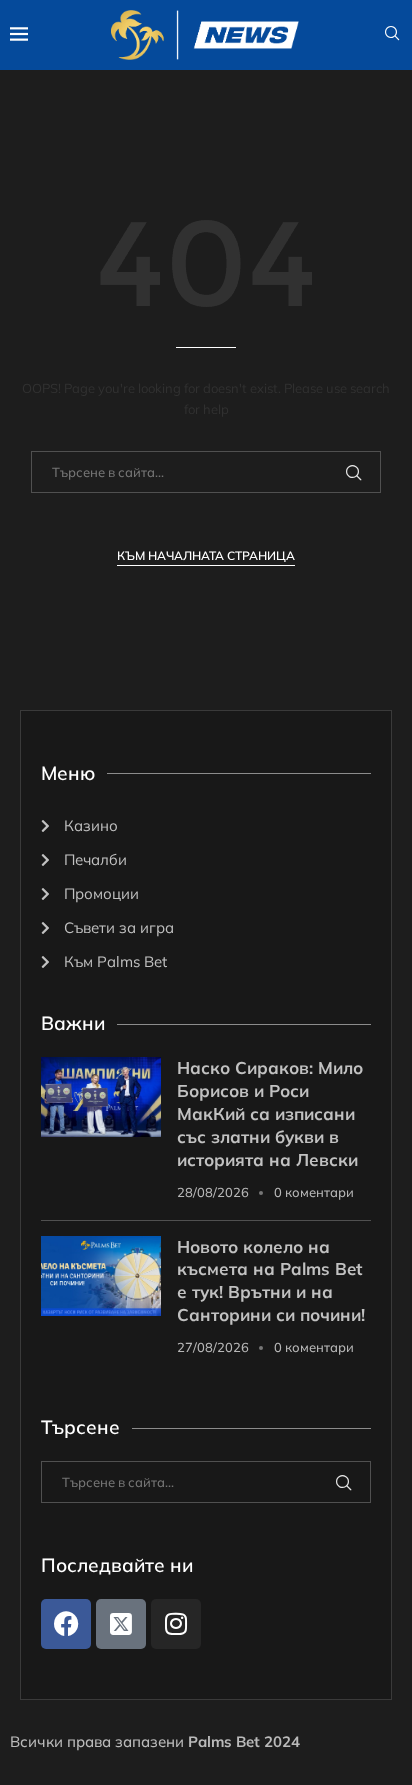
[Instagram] (176, 1624)
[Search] (392, 35)
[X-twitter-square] (121, 1624)
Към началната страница (206, 555)
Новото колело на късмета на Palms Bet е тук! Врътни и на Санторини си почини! (271, 1281)
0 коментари (314, 1192)
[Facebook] (66, 1624)
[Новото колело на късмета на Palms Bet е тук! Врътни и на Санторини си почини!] (101, 1276)
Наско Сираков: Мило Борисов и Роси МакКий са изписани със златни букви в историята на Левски (270, 1113)
